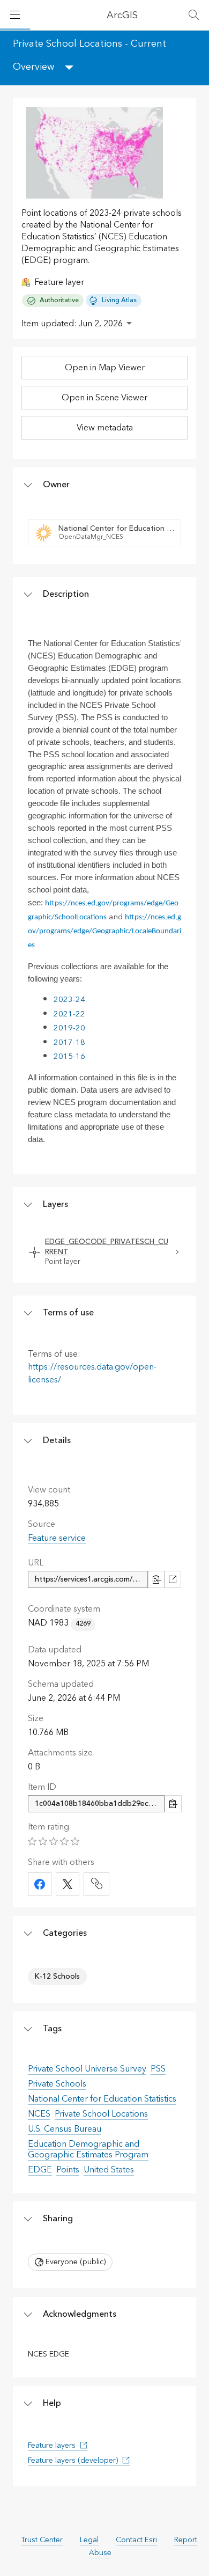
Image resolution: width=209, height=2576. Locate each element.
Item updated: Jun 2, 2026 (72, 324)
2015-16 (69, 1056)
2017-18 (69, 1042)
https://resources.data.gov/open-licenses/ (92, 1373)
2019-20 (69, 1028)
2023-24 (69, 1000)
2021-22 (69, 1014)
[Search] (194, 15)
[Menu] (15, 15)
